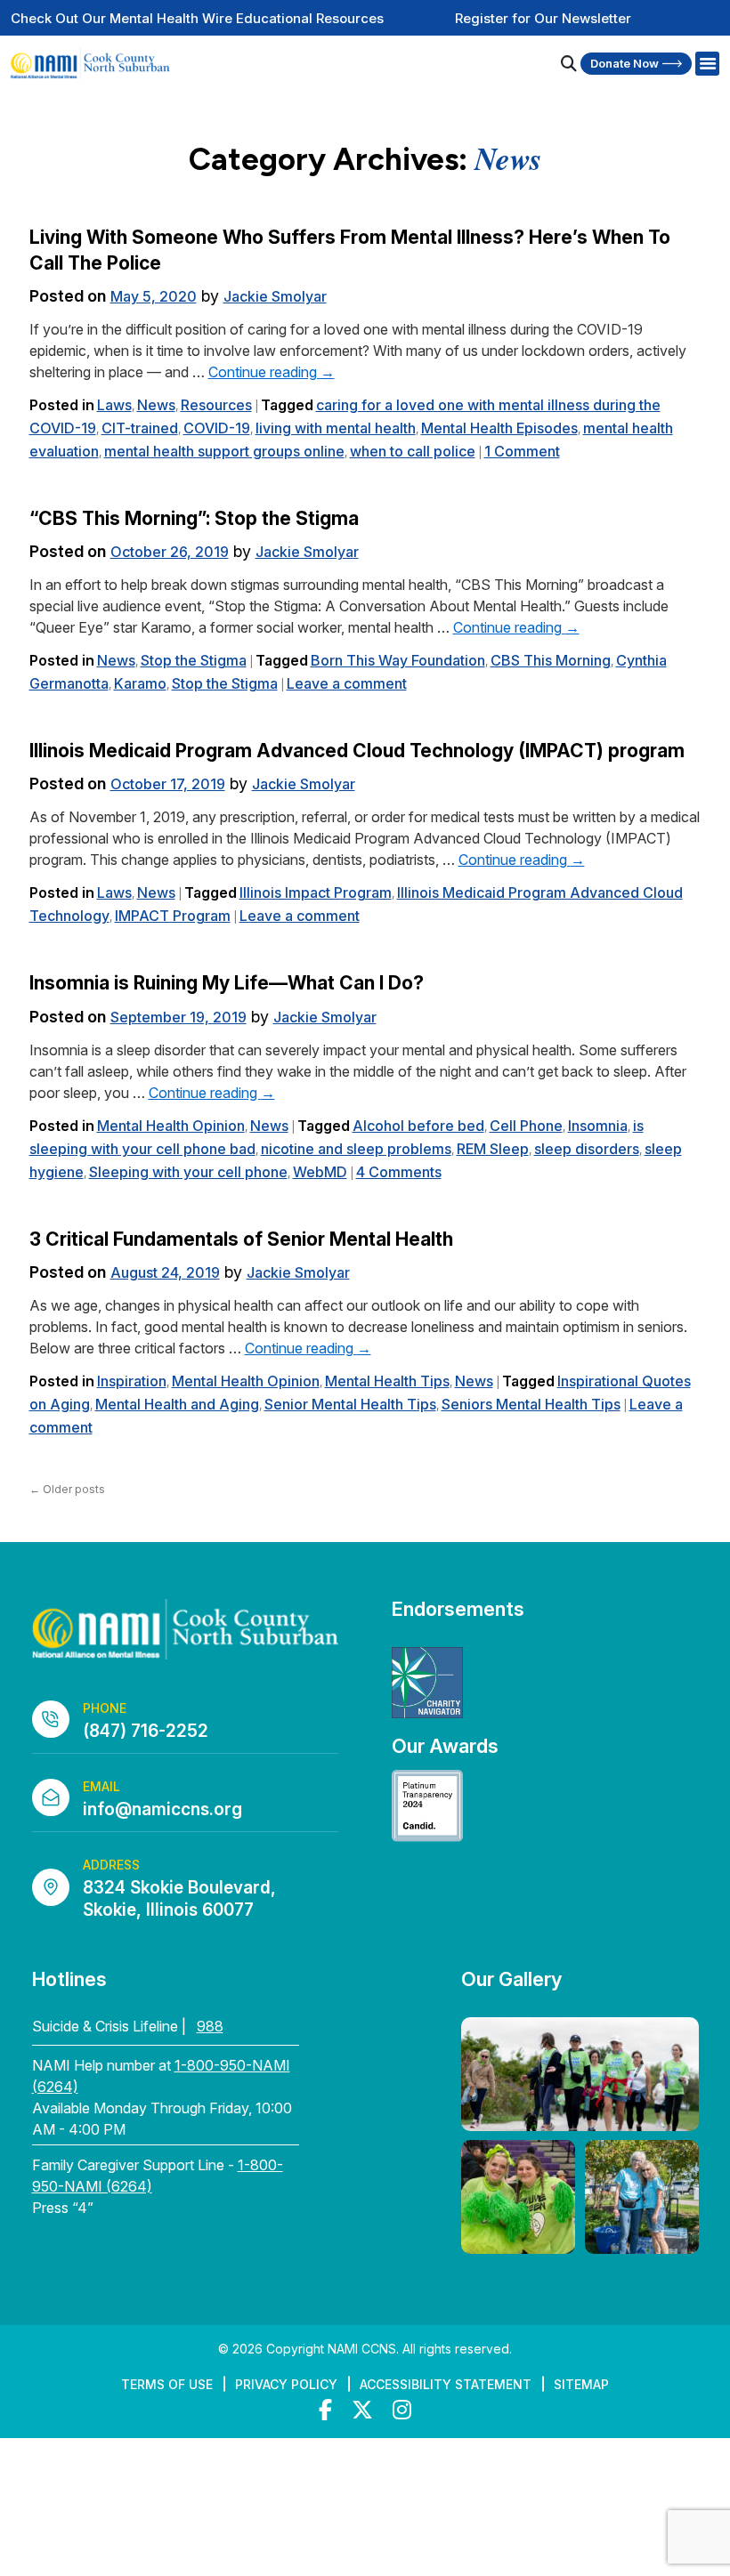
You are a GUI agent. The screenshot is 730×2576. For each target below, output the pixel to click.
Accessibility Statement (446, 2384)
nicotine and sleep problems (356, 1149)
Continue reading (272, 372)
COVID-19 (217, 428)
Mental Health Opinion (171, 1126)
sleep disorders (587, 1149)
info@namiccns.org (162, 1809)
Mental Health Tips (387, 1381)
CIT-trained (140, 428)
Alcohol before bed (418, 1126)
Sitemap (581, 2384)
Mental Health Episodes (499, 428)
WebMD (320, 1172)
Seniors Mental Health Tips (531, 1404)
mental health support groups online (224, 451)
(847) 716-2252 (146, 1731)
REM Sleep (493, 1149)
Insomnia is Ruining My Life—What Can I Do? (227, 983)
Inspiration (132, 1381)
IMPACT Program (173, 916)
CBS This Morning (551, 660)
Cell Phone (526, 1126)
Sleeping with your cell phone (188, 1172)
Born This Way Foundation (398, 660)
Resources (216, 405)
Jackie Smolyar (275, 296)
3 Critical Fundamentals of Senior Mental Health (241, 1239)
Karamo (140, 683)
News (156, 405)
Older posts (67, 1489)
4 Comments (399, 1172)
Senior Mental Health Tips (350, 1404)
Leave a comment (347, 683)
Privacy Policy (286, 2384)
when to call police (413, 451)
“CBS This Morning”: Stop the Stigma (194, 518)
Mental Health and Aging (177, 1404)
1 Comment (522, 451)
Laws (114, 405)
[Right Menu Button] (707, 64)
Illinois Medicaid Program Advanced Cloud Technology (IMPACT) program (357, 751)
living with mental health (336, 428)
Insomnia (598, 1126)
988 (210, 2026)
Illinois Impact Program (316, 892)
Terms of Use (167, 2384)
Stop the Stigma (194, 660)
